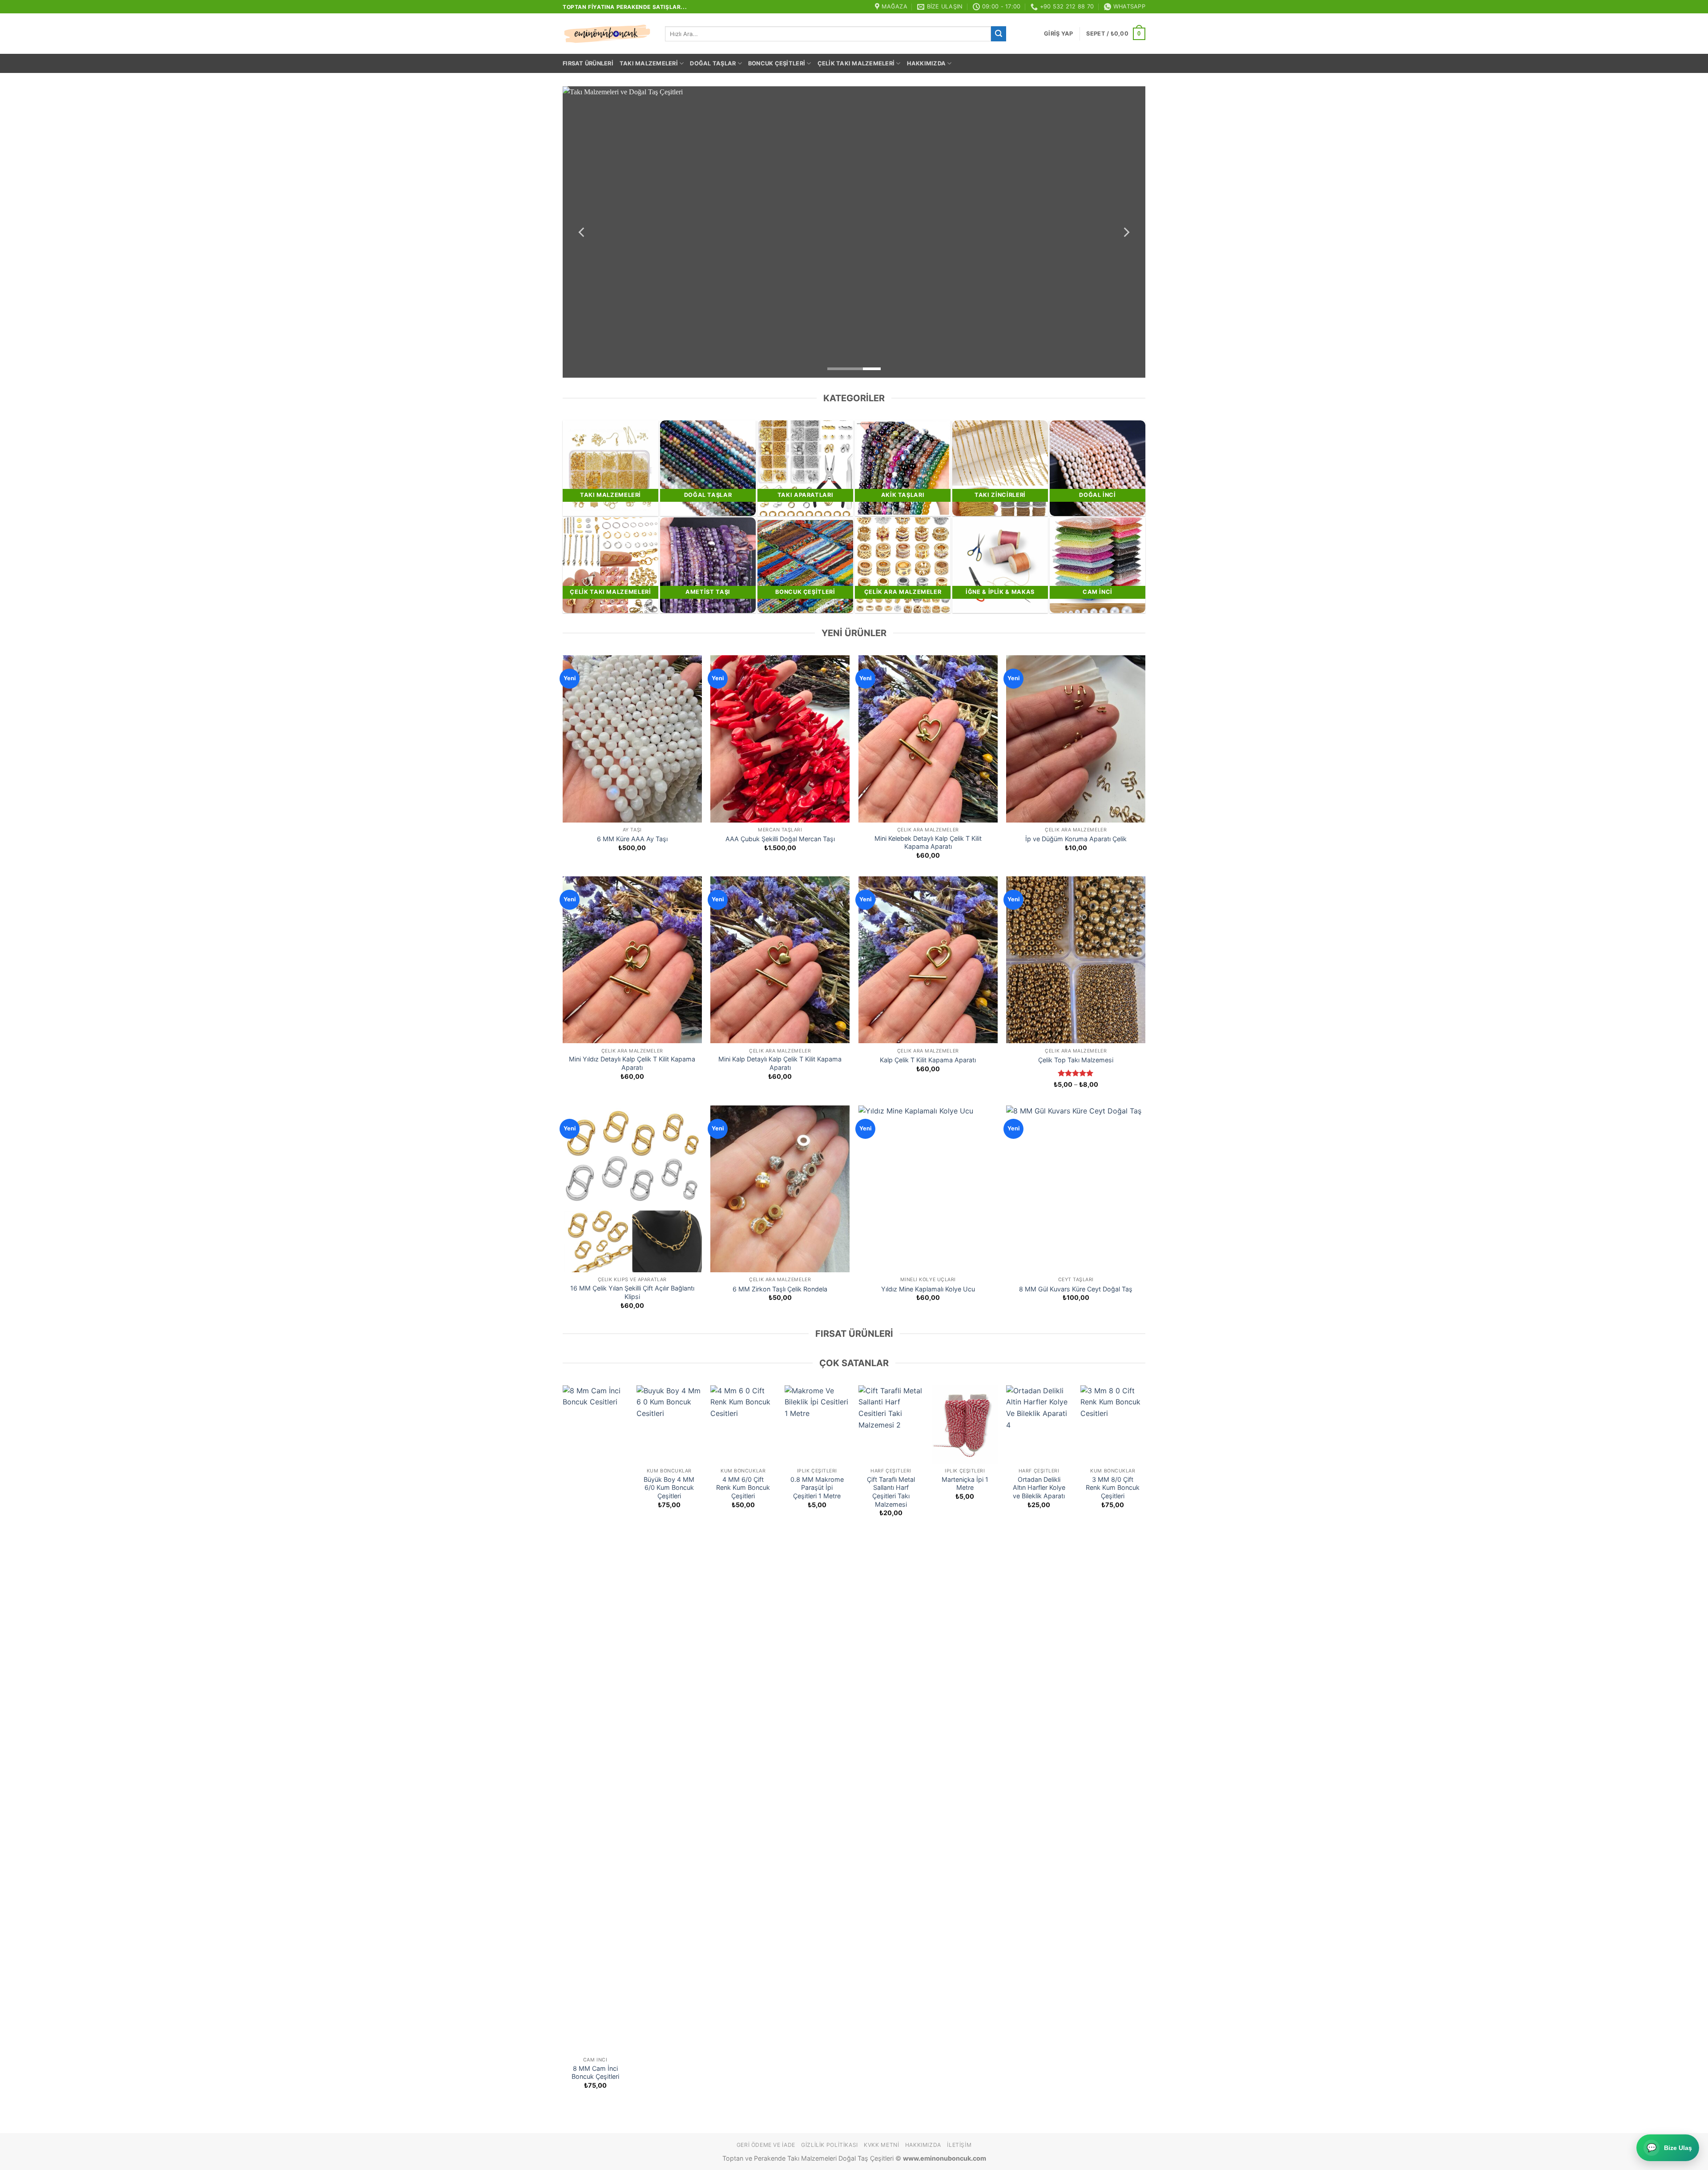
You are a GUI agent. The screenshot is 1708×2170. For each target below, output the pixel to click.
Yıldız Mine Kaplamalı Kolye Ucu (928, 1289)
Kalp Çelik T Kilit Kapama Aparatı (928, 1060)
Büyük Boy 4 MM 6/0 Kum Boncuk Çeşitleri (669, 1488)
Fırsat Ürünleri (588, 63)
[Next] (1126, 232)
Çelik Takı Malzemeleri (856, 63)
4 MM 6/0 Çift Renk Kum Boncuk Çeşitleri (743, 1488)
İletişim (959, 2145)
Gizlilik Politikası (830, 2145)
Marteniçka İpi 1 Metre (965, 1484)
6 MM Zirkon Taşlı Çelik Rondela (780, 1289)
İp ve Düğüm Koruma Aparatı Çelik (1076, 839)
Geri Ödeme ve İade (766, 2145)
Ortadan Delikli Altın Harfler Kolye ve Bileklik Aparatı (1039, 1488)
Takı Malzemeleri (649, 63)
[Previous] (582, 232)
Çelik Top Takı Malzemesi (1076, 1060)
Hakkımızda (927, 63)
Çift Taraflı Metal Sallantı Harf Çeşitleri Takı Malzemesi (891, 1492)
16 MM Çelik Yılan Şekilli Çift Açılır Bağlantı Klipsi (632, 1292)
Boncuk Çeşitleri (777, 63)
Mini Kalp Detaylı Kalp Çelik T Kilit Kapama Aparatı (780, 1063)
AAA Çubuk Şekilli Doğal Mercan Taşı (780, 839)
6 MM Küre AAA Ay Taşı (632, 839)
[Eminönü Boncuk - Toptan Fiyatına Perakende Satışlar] (607, 34)
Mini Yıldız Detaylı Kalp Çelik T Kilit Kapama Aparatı (632, 1063)
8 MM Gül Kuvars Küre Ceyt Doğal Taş (1076, 1289)
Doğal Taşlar (713, 63)
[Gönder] (999, 34)
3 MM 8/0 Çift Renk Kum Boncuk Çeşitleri (1113, 1488)
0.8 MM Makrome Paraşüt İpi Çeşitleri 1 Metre (817, 1488)
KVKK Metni (881, 2145)
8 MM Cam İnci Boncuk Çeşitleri (595, 2073)
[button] (1058, 34)
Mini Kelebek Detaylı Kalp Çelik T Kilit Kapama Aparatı (928, 843)
